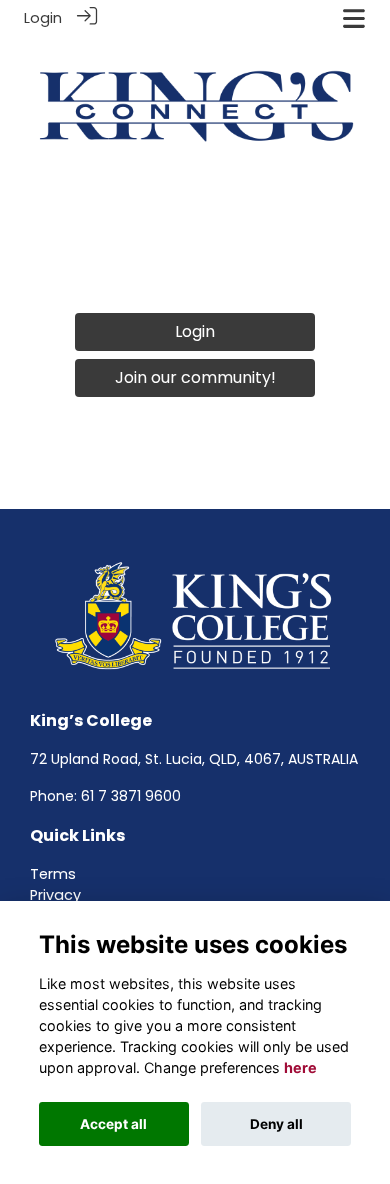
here (300, 1067)
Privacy (55, 895)
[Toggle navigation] (354, 18)
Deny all (276, 1124)
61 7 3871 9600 (131, 796)
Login (43, 18)
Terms (53, 874)
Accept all (113, 1124)
